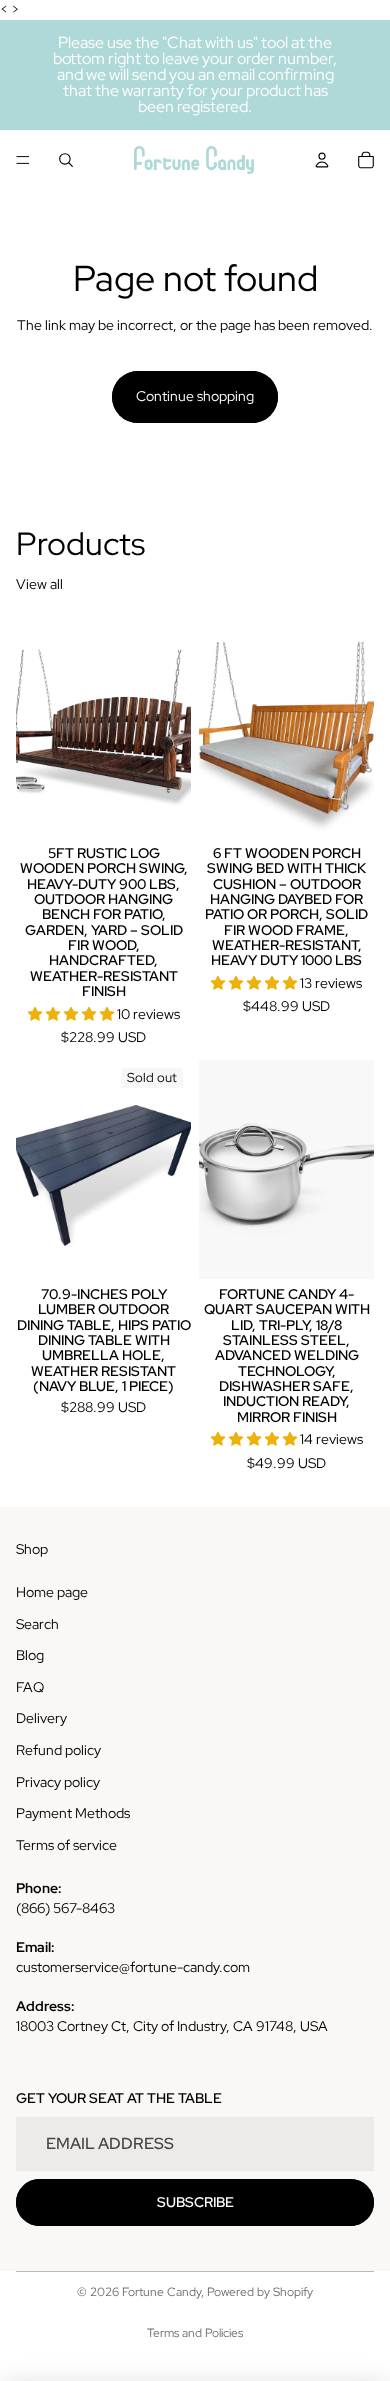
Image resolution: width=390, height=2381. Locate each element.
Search (37, 1624)
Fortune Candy (161, 2292)
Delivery (41, 1718)
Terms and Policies (195, 2333)
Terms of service (66, 1845)
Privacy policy (58, 1782)
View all (39, 584)
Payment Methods (73, 1813)
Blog (30, 1655)
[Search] (66, 160)
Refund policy (58, 1750)
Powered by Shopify (260, 2292)
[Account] (322, 160)
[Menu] (23, 160)
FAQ (30, 1687)
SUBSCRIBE (195, 2202)
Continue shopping (195, 396)
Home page (52, 1592)
